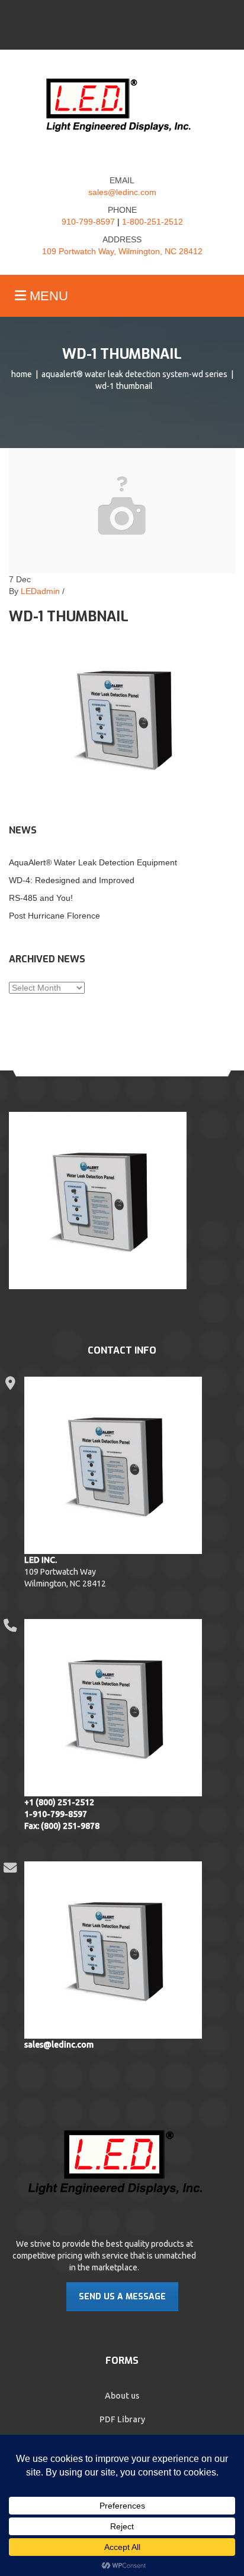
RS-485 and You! (41, 898)
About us (122, 2396)
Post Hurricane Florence (54, 916)
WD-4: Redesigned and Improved (72, 880)
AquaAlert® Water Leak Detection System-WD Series (134, 374)
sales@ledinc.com (122, 192)
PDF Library (122, 2419)
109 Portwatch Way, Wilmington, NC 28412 (122, 251)
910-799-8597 (88, 222)
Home (22, 374)
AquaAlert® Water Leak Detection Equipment (93, 862)
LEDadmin (40, 591)
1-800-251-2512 (152, 222)
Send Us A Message (122, 2297)
